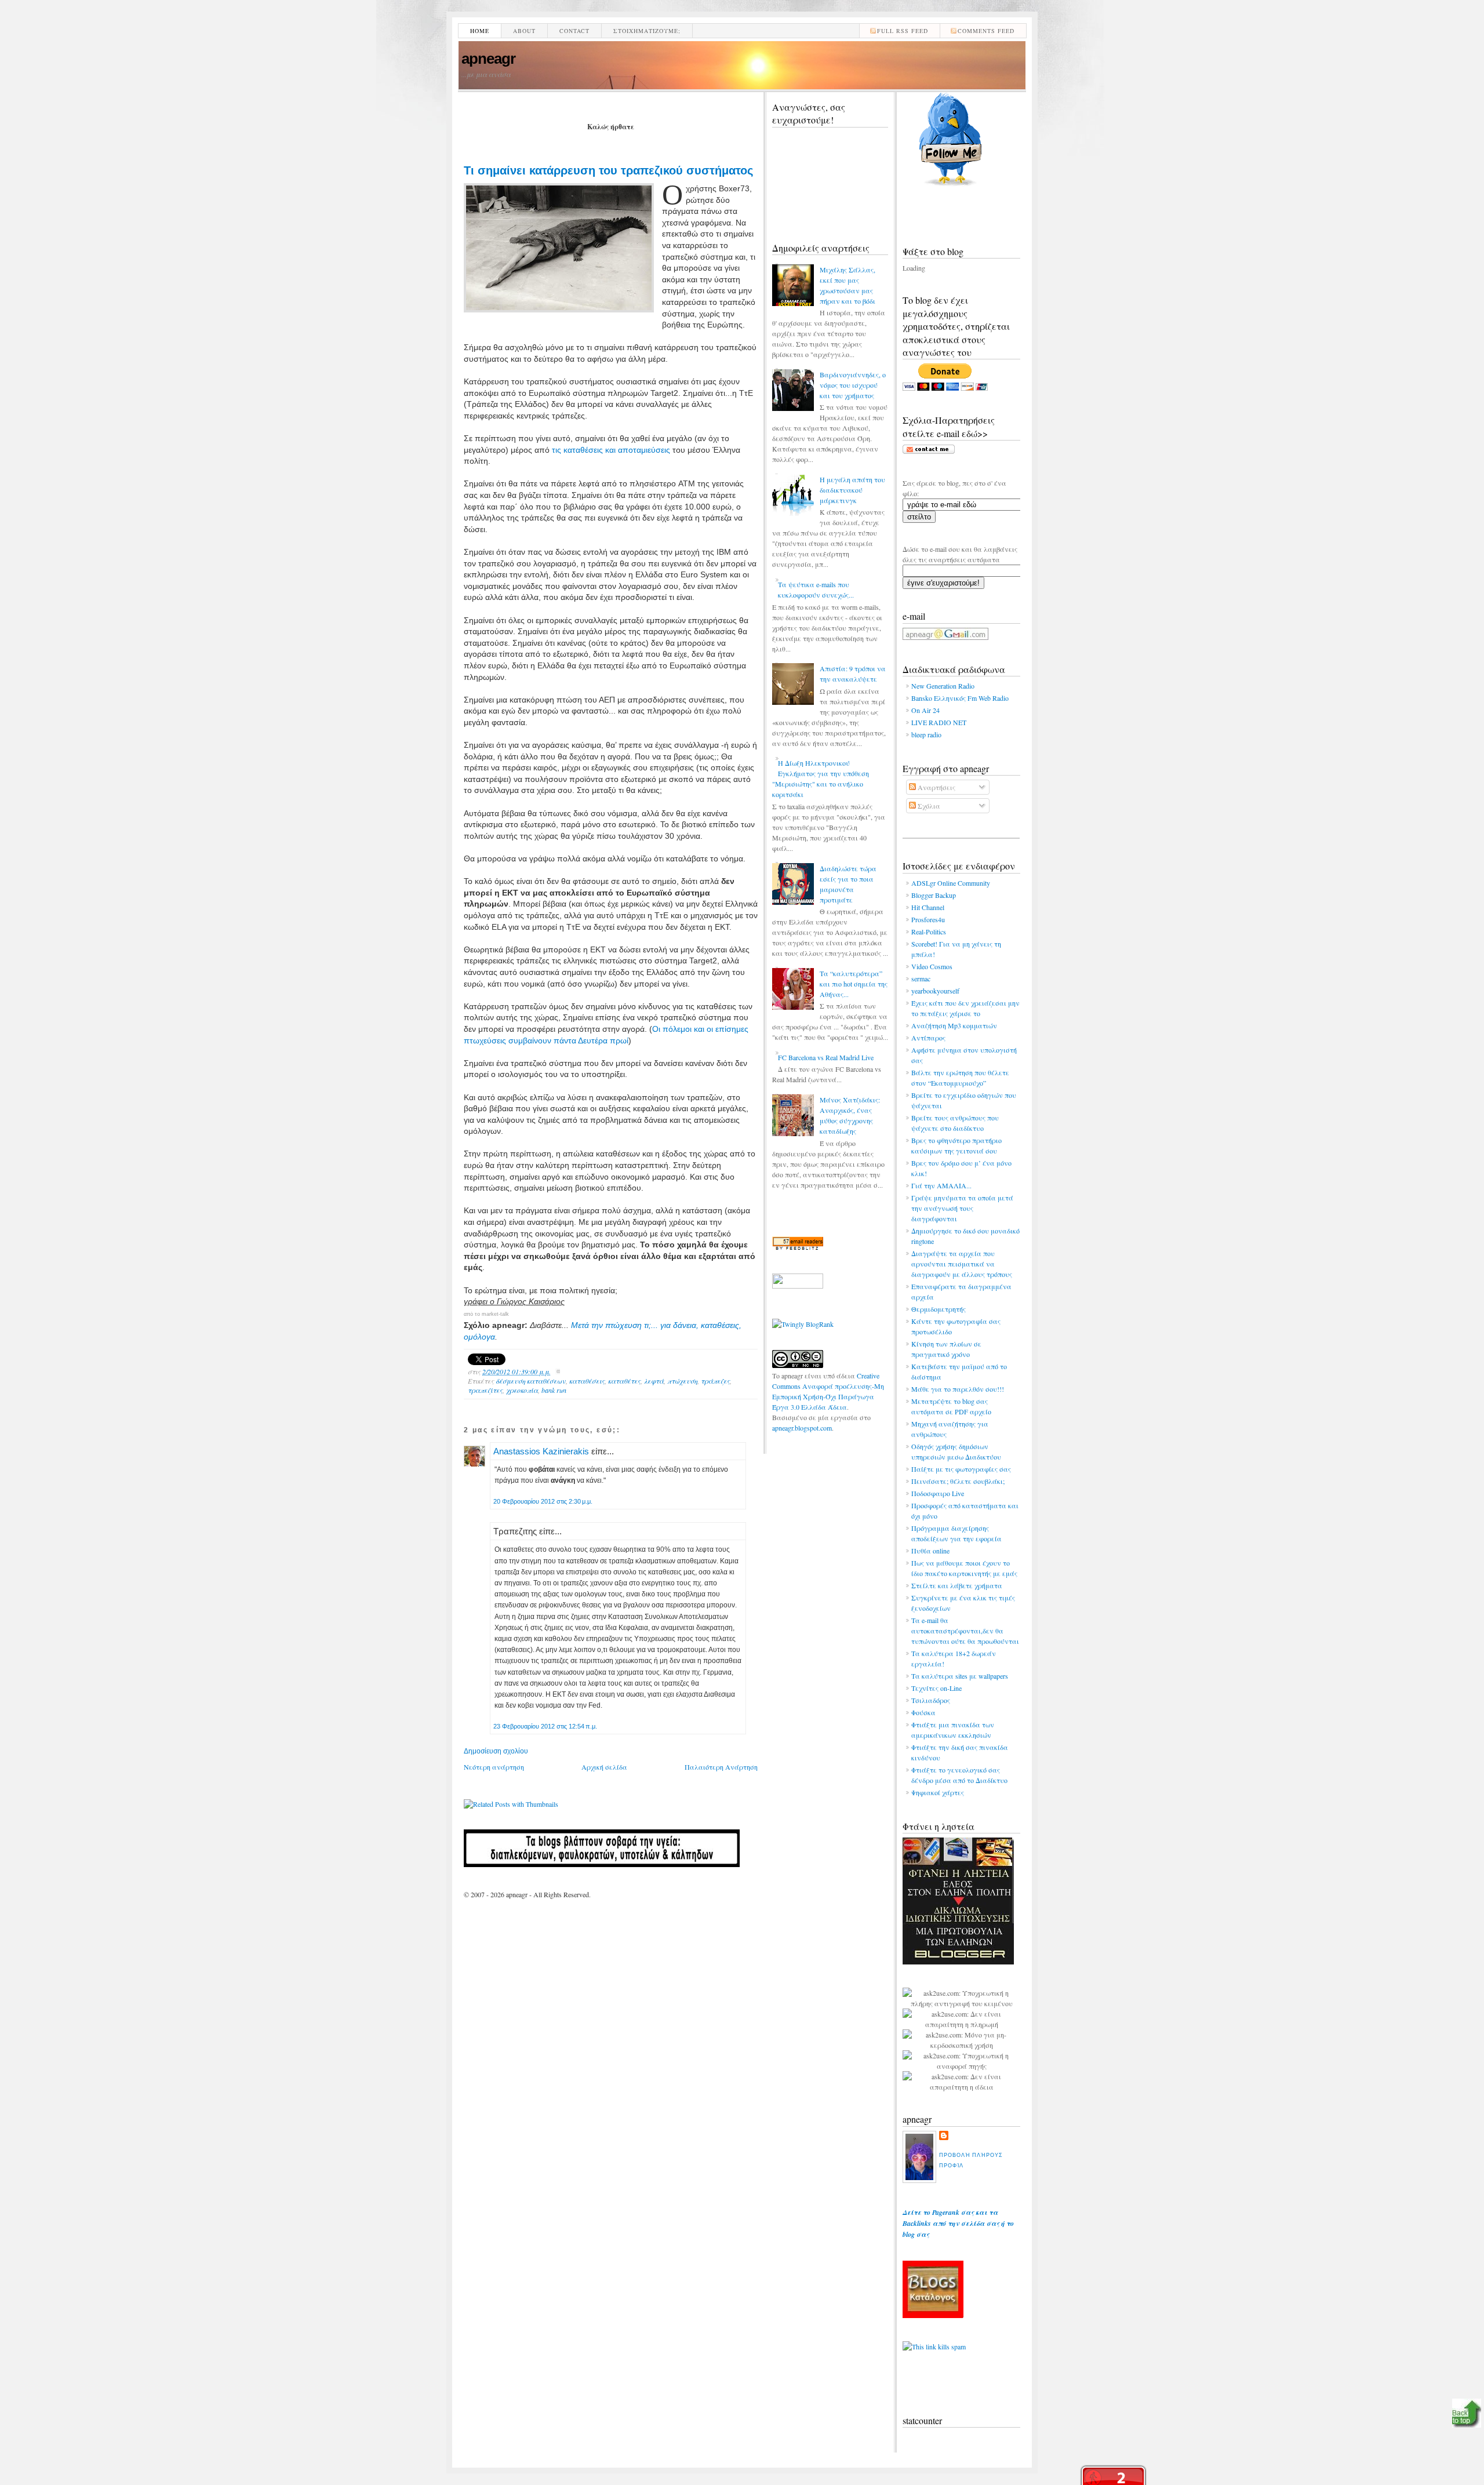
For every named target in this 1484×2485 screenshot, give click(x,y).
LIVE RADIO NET (939, 722)
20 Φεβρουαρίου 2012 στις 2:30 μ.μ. (543, 1501)
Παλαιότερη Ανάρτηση (721, 1767)
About (524, 31)
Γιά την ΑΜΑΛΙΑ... (941, 1185)
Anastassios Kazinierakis (541, 1451)
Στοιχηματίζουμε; (647, 31)
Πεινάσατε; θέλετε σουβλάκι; (958, 1481)
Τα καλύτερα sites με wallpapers (960, 1676)
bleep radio (926, 734)
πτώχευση (682, 1381)
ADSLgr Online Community (951, 883)
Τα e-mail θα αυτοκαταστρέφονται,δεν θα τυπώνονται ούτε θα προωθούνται (965, 1631)
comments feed (986, 31)
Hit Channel (928, 907)
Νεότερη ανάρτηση (494, 1767)
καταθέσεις (587, 1381)
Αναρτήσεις (936, 787)
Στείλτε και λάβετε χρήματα (957, 1585)
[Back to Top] (1467, 2414)
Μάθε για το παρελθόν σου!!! (958, 1389)
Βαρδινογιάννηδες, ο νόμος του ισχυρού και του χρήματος (853, 385)
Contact (574, 31)
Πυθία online (930, 1551)
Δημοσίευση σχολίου (496, 1751)
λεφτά (654, 1381)
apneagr (488, 59)
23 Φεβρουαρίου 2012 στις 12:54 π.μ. (545, 1726)
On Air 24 (925, 710)
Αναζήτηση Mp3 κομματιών (954, 1025)
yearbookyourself (935, 991)
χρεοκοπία (522, 1390)
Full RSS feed (903, 31)
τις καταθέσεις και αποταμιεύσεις (611, 450)
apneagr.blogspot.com (802, 1428)
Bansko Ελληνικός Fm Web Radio (960, 698)
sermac (921, 978)
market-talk (495, 1314)
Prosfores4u (928, 919)
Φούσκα (923, 1712)
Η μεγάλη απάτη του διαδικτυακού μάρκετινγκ (852, 490)
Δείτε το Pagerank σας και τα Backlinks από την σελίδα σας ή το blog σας (958, 2223)
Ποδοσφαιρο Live (938, 1493)
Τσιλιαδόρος (931, 1700)
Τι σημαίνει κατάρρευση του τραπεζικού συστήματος (608, 170)
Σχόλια (928, 806)
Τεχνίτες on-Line (936, 1688)
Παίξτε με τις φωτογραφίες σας (961, 1469)
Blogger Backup (934, 895)
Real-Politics (929, 932)
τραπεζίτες (485, 1390)
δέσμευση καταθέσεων (531, 1381)
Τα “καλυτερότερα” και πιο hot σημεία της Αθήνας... (854, 984)
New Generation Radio (943, 686)
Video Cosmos (932, 966)
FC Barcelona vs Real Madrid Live (826, 1057)
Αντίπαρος (928, 1038)
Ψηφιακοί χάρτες (938, 1792)
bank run (554, 1390)
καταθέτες (624, 1381)
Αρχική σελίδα (604, 1767)
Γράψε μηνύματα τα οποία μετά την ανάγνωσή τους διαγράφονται (962, 1208)
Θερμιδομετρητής (939, 1309)
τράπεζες (715, 1381)
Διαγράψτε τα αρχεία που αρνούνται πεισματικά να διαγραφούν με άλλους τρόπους (962, 1264)
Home (480, 31)
